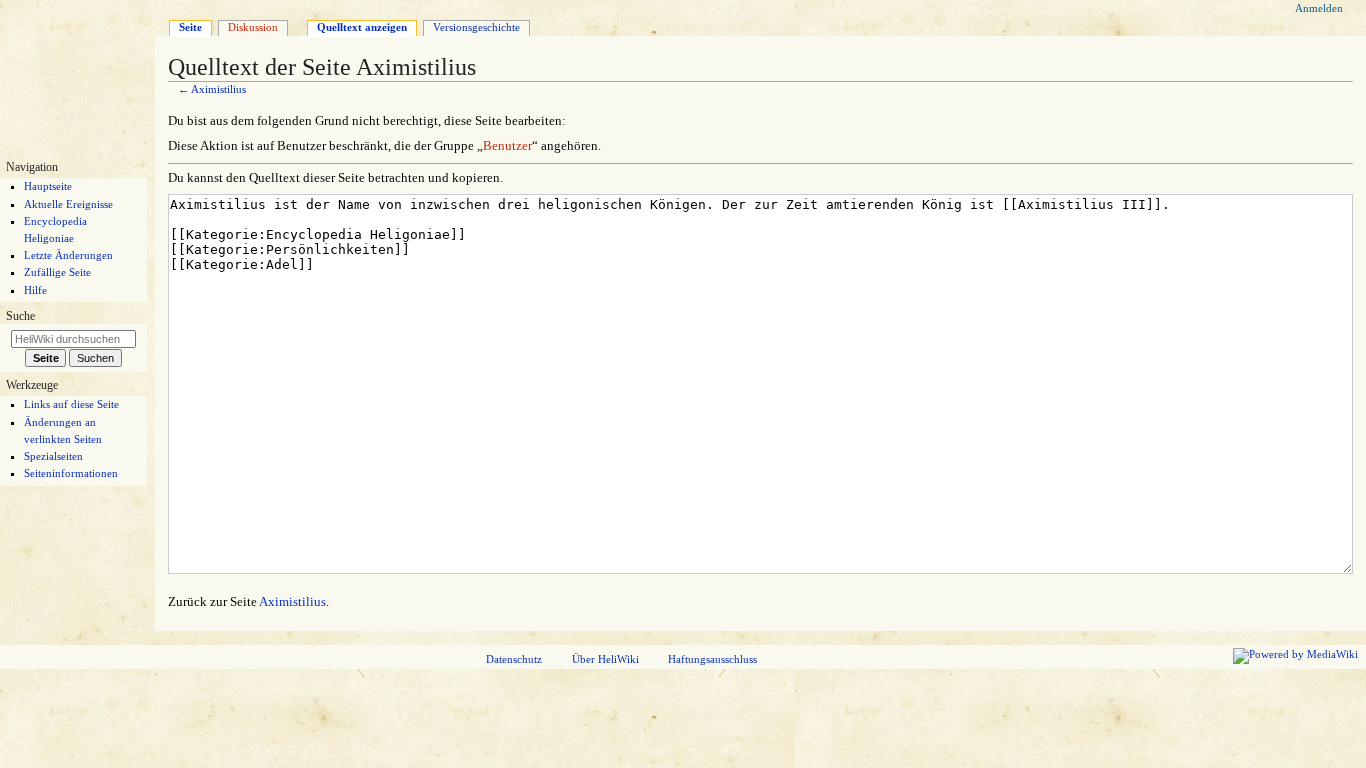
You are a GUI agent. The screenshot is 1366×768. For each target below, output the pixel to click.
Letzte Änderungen (68, 255)
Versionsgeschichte (476, 27)
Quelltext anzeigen (362, 27)
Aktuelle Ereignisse (68, 204)
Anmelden (1319, 8)
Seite (190, 27)
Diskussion (253, 27)
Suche (20, 316)
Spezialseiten (53, 456)
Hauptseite (48, 186)
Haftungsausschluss (712, 659)
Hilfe (35, 290)
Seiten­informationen (71, 473)
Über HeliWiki (605, 659)
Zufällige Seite (57, 272)
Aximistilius (218, 89)
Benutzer (507, 146)
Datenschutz (514, 659)
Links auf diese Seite (71, 404)
